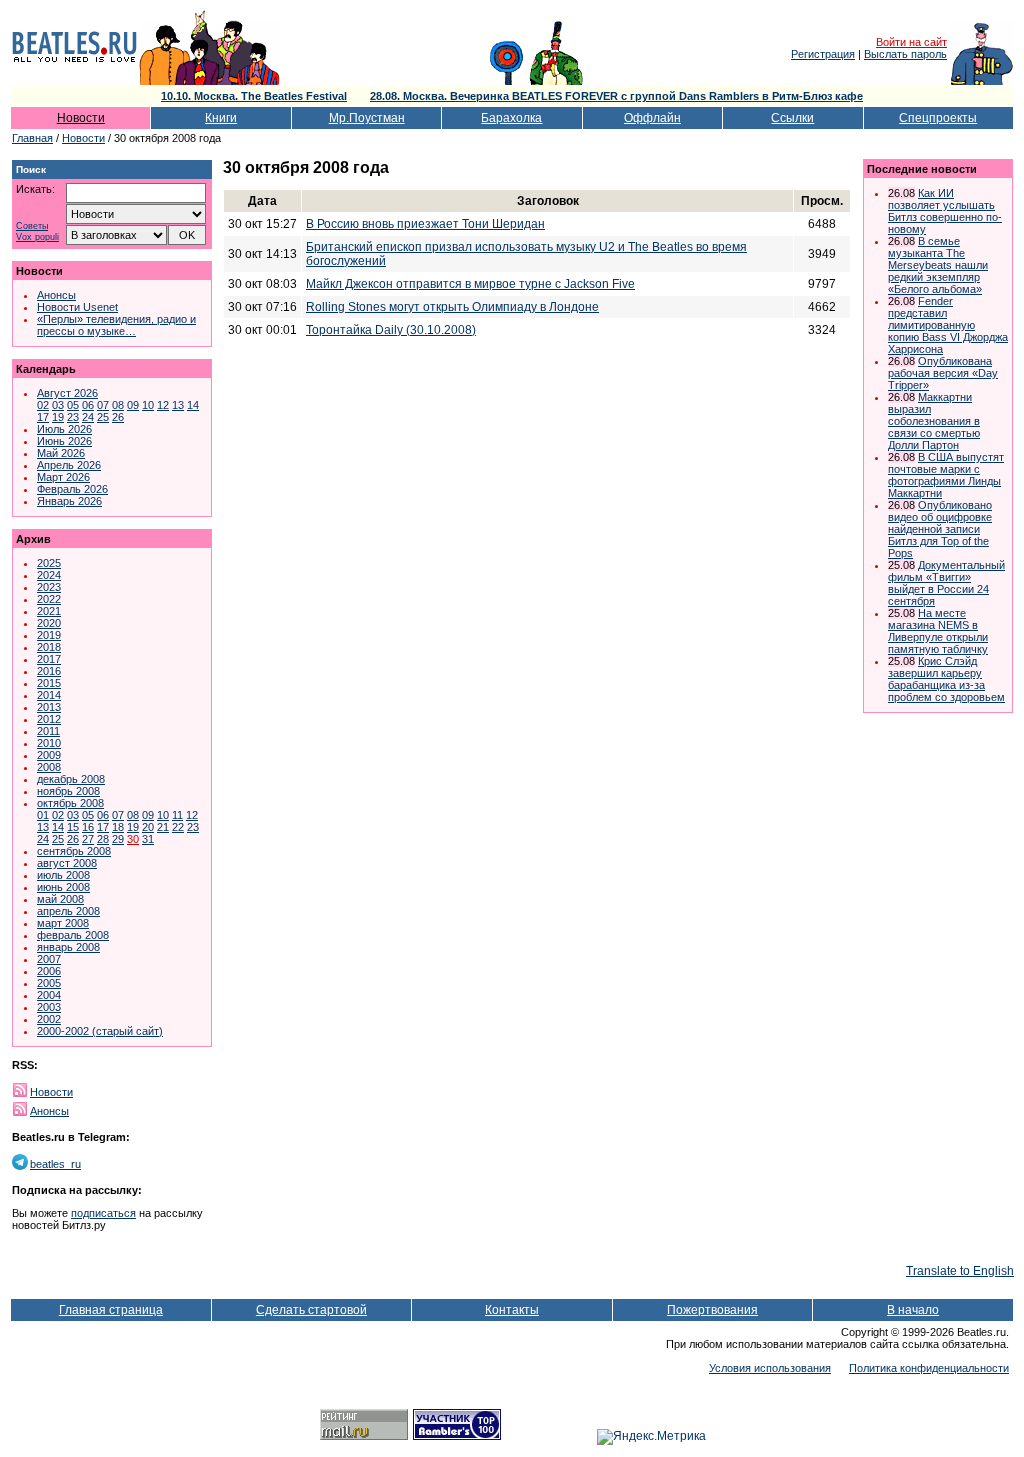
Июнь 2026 (64, 441)
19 (58, 417)
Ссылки (792, 118)
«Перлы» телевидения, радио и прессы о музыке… (116, 325)
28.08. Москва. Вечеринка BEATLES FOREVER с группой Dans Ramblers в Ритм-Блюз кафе (616, 96)
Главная (32, 138)
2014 (49, 695)
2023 (49, 587)
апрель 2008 (68, 911)
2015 (49, 683)
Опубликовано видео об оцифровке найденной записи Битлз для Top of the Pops (940, 529)
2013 (49, 707)
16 (88, 827)
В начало (913, 1310)
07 (103, 405)
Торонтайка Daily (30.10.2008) (391, 330)
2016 (49, 671)
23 (73, 417)
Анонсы (56, 295)
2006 (49, 971)
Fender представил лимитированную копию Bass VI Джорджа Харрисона (948, 325)
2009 (49, 755)
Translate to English (960, 1271)
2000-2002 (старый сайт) (100, 1031)
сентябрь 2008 (74, 851)
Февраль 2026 (72, 489)
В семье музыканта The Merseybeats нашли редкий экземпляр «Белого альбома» (938, 265)
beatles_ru (55, 1164)
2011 (48, 731)
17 (43, 417)
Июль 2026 (64, 429)
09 (133, 405)
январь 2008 (68, 947)
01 (43, 815)
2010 (49, 743)
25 (103, 417)
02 (43, 405)
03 (58, 405)
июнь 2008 (63, 887)
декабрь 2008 (71, 779)
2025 (49, 563)
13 (178, 405)
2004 (49, 995)
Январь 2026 (69, 501)
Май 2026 (61, 453)
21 (163, 827)
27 (88, 839)
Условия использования (770, 1368)
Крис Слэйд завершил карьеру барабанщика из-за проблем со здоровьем (946, 679)
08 (118, 405)
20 (148, 827)
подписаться (103, 1213)
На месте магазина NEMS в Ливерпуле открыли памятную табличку (938, 631)
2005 (49, 983)
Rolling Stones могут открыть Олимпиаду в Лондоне (452, 307)
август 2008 (67, 863)
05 (73, 405)
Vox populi (37, 237)
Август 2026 (67, 393)
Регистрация (823, 54)
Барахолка (511, 118)
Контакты (512, 1310)
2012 (49, 719)
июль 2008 (63, 875)
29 (118, 839)
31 (148, 839)
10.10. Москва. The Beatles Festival (254, 96)
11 (177, 815)
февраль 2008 (73, 935)
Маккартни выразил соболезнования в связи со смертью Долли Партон (934, 421)
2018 (49, 647)
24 (88, 417)
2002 (49, 1019)
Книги (221, 118)
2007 (49, 959)
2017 (49, 659)
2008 (49, 767)
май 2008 (60, 899)
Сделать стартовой (311, 1310)
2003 (49, 1007)
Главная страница (111, 1310)
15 (73, 827)
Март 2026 (63, 477)
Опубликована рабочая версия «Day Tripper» (943, 373)
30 (133, 839)
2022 (49, 599)
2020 (49, 623)
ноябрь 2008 (68, 791)
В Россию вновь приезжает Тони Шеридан (425, 224)
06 (88, 405)
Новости (81, 118)
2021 (49, 611)
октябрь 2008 (70, 803)
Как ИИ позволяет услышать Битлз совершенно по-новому (945, 211)
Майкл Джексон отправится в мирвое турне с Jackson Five (470, 284)
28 (103, 839)
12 (163, 405)
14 (193, 405)
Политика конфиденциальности (929, 1368)
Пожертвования (712, 1310)
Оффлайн (652, 118)
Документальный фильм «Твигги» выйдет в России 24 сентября (946, 583)
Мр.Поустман (367, 118)
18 (118, 827)
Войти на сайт (911, 42)
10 (148, 405)
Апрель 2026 (69, 465)
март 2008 (63, 923)
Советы (32, 226)
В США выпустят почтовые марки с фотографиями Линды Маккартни (946, 475)
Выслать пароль (905, 54)
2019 (49, 635)
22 (178, 827)
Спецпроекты (938, 118)
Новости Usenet (77, 307)
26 (118, 417)
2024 (49, 575)
